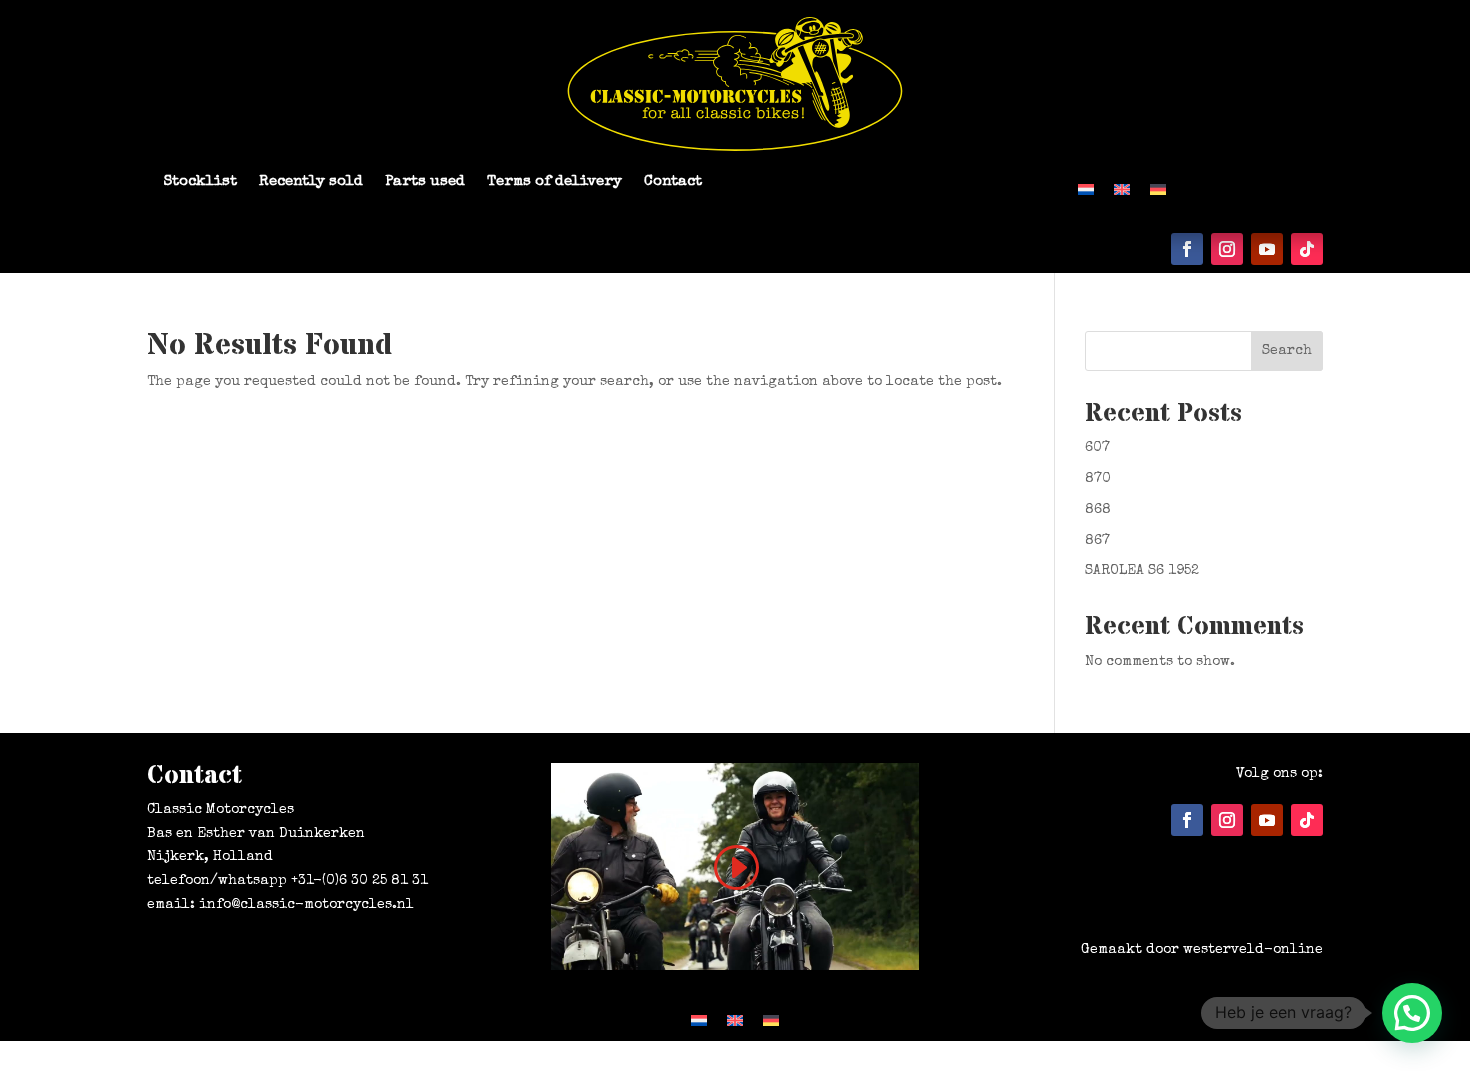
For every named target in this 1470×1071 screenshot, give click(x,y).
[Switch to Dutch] (1086, 188)
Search (1287, 351)
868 (1098, 510)
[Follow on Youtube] (1267, 249)
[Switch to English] (1122, 188)
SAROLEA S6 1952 (1142, 571)
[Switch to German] (1158, 188)
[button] (1412, 1013)
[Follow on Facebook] (1187, 249)
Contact (673, 182)
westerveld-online (1253, 950)
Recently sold (311, 182)
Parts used (425, 182)
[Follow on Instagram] (1227, 249)
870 (1098, 479)
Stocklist (200, 182)
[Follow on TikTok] (1307, 249)
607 (1097, 448)
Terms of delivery (554, 182)
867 (1097, 541)
